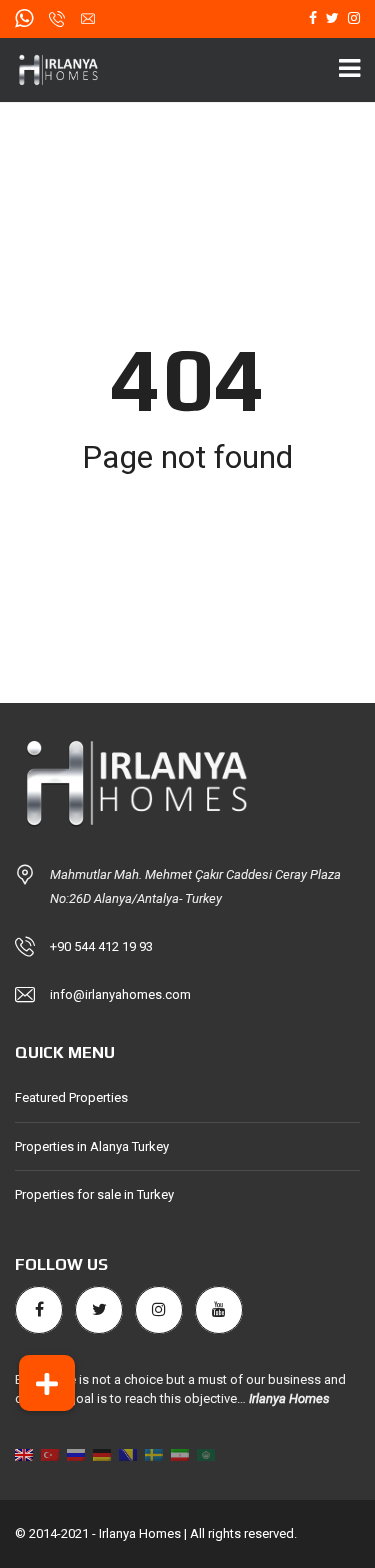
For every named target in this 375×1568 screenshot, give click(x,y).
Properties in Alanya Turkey (92, 1146)
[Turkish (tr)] (50, 1454)
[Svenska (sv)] (154, 1454)
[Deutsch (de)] (102, 1454)
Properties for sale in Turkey (94, 1194)
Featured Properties (71, 1097)
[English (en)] (24, 1454)
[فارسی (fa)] (180, 1454)
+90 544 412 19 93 (101, 946)
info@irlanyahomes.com (120, 994)
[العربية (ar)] (206, 1454)
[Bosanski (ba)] (128, 1454)
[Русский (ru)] (76, 1454)
